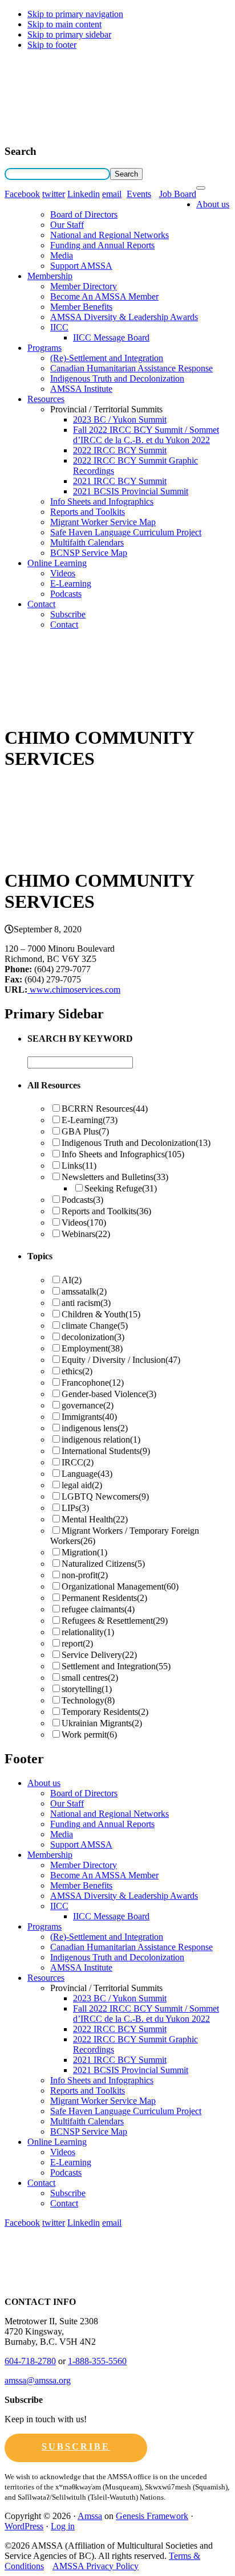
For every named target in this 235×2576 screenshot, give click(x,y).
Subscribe (68, 614)
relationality (88, 1632)
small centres (90, 1678)
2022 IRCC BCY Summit (120, 450)
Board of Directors (84, 214)
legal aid (82, 1485)
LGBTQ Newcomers (105, 1496)
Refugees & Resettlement (115, 1621)
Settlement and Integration (116, 1666)
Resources (46, 399)
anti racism (86, 1303)
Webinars (86, 1234)
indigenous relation (101, 1439)
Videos (63, 573)
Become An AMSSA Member (104, 296)
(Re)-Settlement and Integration (107, 358)
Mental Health (95, 1519)
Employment (92, 1348)
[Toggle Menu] (201, 188)
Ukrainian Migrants (102, 1723)
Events (139, 194)
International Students (106, 1451)
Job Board (178, 194)
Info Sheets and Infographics (102, 501)
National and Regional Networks (110, 235)
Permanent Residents (104, 1598)
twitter (54, 194)
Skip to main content (64, 24)
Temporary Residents (105, 1712)
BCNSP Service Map (89, 553)
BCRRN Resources (105, 1109)
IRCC (78, 1462)
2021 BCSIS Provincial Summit (131, 491)
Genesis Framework (152, 2516)
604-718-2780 (30, 2361)
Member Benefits (81, 307)
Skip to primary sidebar (69, 34)
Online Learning (57, 563)
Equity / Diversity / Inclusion (121, 1360)
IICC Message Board (111, 337)
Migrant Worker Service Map (103, 522)
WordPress (24, 2526)
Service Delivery (99, 1655)
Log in (63, 2526)
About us (213, 204)
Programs (44, 348)
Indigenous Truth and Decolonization (117, 378)
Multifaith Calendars (87, 542)
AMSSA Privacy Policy (96, 2566)
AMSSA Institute (81, 389)
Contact (41, 604)
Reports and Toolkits (88, 512)
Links (79, 1166)
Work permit (89, 1735)
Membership (50, 276)
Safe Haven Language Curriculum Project (126, 532)
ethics (77, 1371)
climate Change (95, 1326)
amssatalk (84, 1291)
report (77, 1643)
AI (72, 1280)
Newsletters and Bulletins (115, 1177)
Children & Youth (101, 1314)
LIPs (75, 1508)
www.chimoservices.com (74, 990)
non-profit (85, 1575)
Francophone (93, 1383)
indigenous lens (95, 1428)
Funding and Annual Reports (102, 245)
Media (62, 255)
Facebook (22, 194)
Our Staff (67, 225)
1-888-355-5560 (97, 2361)
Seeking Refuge (121, 1188)
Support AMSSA (81, 266)
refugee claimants (98, 1609)
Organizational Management (120, 1586)
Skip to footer (52, 45)
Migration (84, 1552)
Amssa (90, 2516)
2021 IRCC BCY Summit (120, 481)
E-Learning (71, 583)
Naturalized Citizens (103, 1564)
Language (87, 1474)
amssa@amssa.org (38, 2380)
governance (88, 1405)
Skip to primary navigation (75, 14)
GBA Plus (85, 1131)
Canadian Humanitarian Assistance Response (131, 368)
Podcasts (66, 594)
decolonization (93, 1337)
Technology (88, 1700)
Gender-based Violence (109, 1394)
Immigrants (89, 1417)
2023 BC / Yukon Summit (120, 419)
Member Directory (84, 286)
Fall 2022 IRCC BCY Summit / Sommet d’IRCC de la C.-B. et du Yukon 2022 (146, 435)
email (112, 194)
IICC (59, 327)
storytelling (87, 1689)
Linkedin (84, 194)
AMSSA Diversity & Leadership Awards (124, 317)
